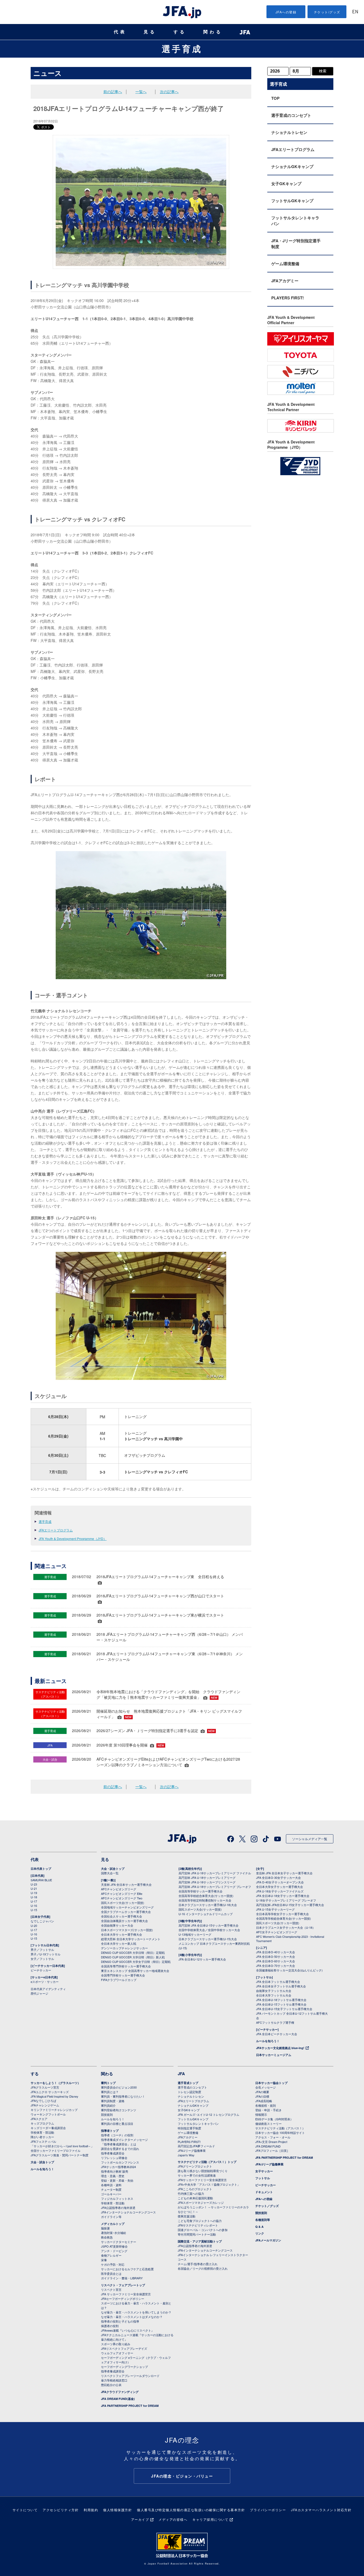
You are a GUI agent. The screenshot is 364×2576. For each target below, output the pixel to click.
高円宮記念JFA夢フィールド (196, 2146)
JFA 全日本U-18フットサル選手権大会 (281, 2000)
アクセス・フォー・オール (273, 2137)
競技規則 (107, 2114)
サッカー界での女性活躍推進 (197, 2175)
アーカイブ (140, 2519)
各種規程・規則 (266, 2105)
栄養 (104, 2260)
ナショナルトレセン (289, 132)
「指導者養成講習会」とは (119, 2144)
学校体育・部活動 (42, 2132)
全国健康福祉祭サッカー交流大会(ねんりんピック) (289, 1970)
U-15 (34, 1910)
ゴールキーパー (111, 2194)
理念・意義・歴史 (113, 2176)
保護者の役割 (110, 2326)
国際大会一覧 (110, 1873)
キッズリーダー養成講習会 (48, 2128)
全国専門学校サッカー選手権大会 (123, 1975)
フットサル (263, 2178)
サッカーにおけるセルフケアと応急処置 (127, 2269)
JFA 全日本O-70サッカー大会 (276, 1966)
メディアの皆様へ (173, 2519)
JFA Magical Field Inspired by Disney (54, 2096)
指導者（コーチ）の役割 (117, 2135)
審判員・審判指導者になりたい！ (123, 2096)
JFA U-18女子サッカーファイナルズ (280, 1891)
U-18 (34, 1897)
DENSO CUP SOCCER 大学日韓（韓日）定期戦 (133, 1952)
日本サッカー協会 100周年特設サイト (280, 2133)
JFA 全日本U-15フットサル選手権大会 (281, 2004)
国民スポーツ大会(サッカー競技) (123, 1903)
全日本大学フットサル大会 (274, 1995)
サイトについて (25, 2510)
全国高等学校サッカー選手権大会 (201, 1891)
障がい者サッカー (42, 2137)
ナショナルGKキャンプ (292, 166)
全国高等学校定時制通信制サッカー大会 (205, 1900)
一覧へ (141, 92)
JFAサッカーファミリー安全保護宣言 (202, 2180)
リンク (260, 2233)
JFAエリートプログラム (56, 1530)
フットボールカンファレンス (120, 2162)
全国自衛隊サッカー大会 (117, 1925)
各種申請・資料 (111, 2185)
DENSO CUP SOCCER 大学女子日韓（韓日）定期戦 (136, 1962)
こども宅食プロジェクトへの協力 (200, 2221)
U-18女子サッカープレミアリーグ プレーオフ (286, 1900)
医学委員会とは (111, 2273)
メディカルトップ (113, 2224)
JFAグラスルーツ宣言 (45, 2087)
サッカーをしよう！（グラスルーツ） (56, 2083)
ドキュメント (264, 2192)
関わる (213, 32)
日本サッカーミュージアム (274, 2055)
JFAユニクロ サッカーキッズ (50, 2092)
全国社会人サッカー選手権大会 (122, 1916)
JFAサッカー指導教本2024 (118, 2167)
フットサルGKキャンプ (292, 201)
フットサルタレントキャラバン (295, 221)
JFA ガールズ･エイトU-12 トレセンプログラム (209, 2114)
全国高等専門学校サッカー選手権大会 (126, 1966)
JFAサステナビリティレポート (198, 2225)
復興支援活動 (187, 2216)
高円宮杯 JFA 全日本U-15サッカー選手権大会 (209, 1925)
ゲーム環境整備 (285, 264)
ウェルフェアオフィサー (117, 2353)
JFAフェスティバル (43, 2141)
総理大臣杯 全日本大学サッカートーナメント (131, 1939)
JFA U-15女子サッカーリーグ (275, 1909)
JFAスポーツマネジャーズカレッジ (201, 2202)
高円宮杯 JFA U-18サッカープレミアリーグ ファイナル (215, 1873)
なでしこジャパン (42, 1921)
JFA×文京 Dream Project (271, 2142)
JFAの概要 (262, 2092)
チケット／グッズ (267, 2206)
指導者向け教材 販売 (115, 2171)
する (180, 32)
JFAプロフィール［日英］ (272, 2150)
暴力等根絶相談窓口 (114, 2380)
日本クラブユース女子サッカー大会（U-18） (286, 1927)
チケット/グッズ (327, 12)
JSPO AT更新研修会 (114, 2246)
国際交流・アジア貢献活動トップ (200, 2241)
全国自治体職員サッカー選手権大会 (124, 1921)
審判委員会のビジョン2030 (119, 2087)
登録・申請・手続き (268, 2110)
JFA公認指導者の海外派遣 (118, 2208)
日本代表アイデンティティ (48, 1989)
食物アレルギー (111, 2255)
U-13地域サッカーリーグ (195, 1934)
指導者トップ (110, 2131)
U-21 (34, 1888)
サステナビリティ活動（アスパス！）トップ (207, 2162)
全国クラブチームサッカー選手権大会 (126, 1912)
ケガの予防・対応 (113, 2264)
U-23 (34, 1884)
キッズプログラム (42, 2123)
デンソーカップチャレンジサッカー (124, 1948)
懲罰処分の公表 (111, 2385)
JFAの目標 (262, 2096)
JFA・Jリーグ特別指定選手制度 (296, 244)
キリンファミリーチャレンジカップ (54, 2110)
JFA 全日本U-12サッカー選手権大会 (202, 1959)
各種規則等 (263, 2220)
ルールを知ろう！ (268, 2041)
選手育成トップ (188, 2083)
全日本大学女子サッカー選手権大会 (280, 1887)
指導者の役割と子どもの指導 (120, 2321)
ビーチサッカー (41, 1970)
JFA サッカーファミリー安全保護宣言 (126, 2294)
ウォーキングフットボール (48, 2114)
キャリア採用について (210, 2519)
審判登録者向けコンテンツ (119, 2110)
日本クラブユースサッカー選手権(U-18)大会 (208, 1905)
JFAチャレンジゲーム (45, 2105)
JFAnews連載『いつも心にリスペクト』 (128, 2330)
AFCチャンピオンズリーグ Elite (122, 1894)
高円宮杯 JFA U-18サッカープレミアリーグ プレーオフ (215, 1887)
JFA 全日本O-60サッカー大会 (276, 1961)
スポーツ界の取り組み (116, 2344)
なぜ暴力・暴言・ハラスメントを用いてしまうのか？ (136, 2312)
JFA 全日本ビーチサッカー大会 (277, 2034)
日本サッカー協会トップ (271, 2083)
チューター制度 (111, 2189)
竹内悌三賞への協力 (191, 2193)
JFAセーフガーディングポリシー (123, 2299)
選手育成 (182, 49)
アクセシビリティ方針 (61, 2510)
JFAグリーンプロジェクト (195, 2166)
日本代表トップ (41, 1869)
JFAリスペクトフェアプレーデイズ (124, 2348)
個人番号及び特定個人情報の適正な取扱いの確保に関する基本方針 (191, 2510)
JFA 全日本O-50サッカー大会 (276, 1956)
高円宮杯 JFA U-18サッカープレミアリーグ (207, 1878)
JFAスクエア (39, 2119)
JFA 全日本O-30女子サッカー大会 (278, 1878)
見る (150, 32)
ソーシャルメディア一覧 (310, 1839)
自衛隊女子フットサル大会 (274, 1991)
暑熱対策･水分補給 (114, 2233)
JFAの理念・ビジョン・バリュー (182, 2476)
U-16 (34, 1906)
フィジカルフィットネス (117, 2198)
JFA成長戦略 (264, 2101)
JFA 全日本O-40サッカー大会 (276, 1952)
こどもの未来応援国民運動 (195, 2198)
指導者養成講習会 (113, 2153)
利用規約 (91, 2510)
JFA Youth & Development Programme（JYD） (73, 1539)
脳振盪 (105, 2228)
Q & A (259, 2227)
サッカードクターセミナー (119, 2242)
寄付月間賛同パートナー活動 (197, 2234)
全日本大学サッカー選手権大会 (122, 1934)
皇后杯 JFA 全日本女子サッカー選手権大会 (284, 1873)
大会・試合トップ (113, 1869)
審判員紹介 (108, 2105)
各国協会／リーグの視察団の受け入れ (203, 2268)
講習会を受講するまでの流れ (120, 2149)
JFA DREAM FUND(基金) (118, 2399)
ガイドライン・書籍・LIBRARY (122, 2278)
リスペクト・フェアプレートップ (123, 2285)
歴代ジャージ (39, 1993)
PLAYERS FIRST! (288, 298)
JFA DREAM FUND (268, 2146)
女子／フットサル (42, 1959)
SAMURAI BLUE (41, 1880)
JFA (181, 2074)
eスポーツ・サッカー (45, 1982)
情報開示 (261, 2114)
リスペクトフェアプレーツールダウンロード (130, 2376)
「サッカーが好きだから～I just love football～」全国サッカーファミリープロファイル (62, 2148)
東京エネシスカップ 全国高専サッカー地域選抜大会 (135, 1971)
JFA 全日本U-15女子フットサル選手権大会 (284, 2009)
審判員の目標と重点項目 (117, 2123)
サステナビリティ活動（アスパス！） (280, 2128)
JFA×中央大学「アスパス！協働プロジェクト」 (209, 2184)
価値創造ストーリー (268, 2123)
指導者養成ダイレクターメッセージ (124, 2140)
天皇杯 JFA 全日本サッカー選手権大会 (126, 1884)
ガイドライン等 (111, 2217)
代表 (120, 32)
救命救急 (107, 2237)
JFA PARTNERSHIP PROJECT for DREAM (130, 2406)
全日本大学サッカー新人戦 (119, 1943)
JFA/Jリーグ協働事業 (192, 2150)
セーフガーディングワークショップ (124, 2367)
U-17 (34, 1901)
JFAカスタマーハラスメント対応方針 (321, 2510)
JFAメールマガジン (268, 2240)
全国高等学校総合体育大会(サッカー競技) (206, 1896)
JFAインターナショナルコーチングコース (128, 2212)
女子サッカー (264, 2171)
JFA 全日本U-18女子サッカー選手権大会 (283, 1896)
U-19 (34, 1893)
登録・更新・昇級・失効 (117, 2180)
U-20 (34, 1926)
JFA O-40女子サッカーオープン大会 (280, 1882)
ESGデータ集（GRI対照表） (274, 2119)
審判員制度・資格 (113, 2101)
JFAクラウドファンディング (120, 2392)
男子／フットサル (42, 1950)
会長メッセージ (266, 2087)
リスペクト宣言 (111, 2289)
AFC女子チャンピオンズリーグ (277, 1932)
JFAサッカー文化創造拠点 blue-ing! (280, 2048)
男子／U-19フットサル (46, 1954)
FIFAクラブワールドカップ (119, 1980)
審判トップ (108, 2083)
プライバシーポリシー (268, 2510)
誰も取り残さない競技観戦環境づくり (203, 2171)
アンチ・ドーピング (114, 2251)
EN (355, 12)
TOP (275, 98)
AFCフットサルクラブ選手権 (275, 2022)
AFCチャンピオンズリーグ (119, 1889)
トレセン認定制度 (189, 2092)
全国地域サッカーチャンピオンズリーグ (127, 1907)
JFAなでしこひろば (43, 2101)
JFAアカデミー (285, 281)
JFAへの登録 (286, 12)
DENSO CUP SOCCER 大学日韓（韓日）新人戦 (133, 1957)
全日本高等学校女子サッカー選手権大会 (282, 1914)
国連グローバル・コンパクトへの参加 (203, 2230)
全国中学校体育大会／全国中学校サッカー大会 (209, 1930)
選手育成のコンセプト (291, 115)
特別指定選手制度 (189, 2128)
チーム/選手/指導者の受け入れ (198, 2264)
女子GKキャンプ (286, 184)
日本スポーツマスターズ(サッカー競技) (127, 1930)
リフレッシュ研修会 (114, 2158)
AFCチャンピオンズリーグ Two (122, 1898)
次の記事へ (169, 92)
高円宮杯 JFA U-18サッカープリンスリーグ (207, 1882)
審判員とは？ (110, 2092)
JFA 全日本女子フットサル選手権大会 (281, 1986)
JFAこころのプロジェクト (195, 2189)
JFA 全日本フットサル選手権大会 (278, 1982)
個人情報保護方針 (118, 2510)
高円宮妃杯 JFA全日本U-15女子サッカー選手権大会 (290, 1905)
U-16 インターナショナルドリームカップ (206, 1914)
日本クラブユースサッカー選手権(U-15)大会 (208, 1939)
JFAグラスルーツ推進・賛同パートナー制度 (60, 2155)
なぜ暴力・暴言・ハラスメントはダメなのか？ (132, 2317)
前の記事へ (113, 92)
